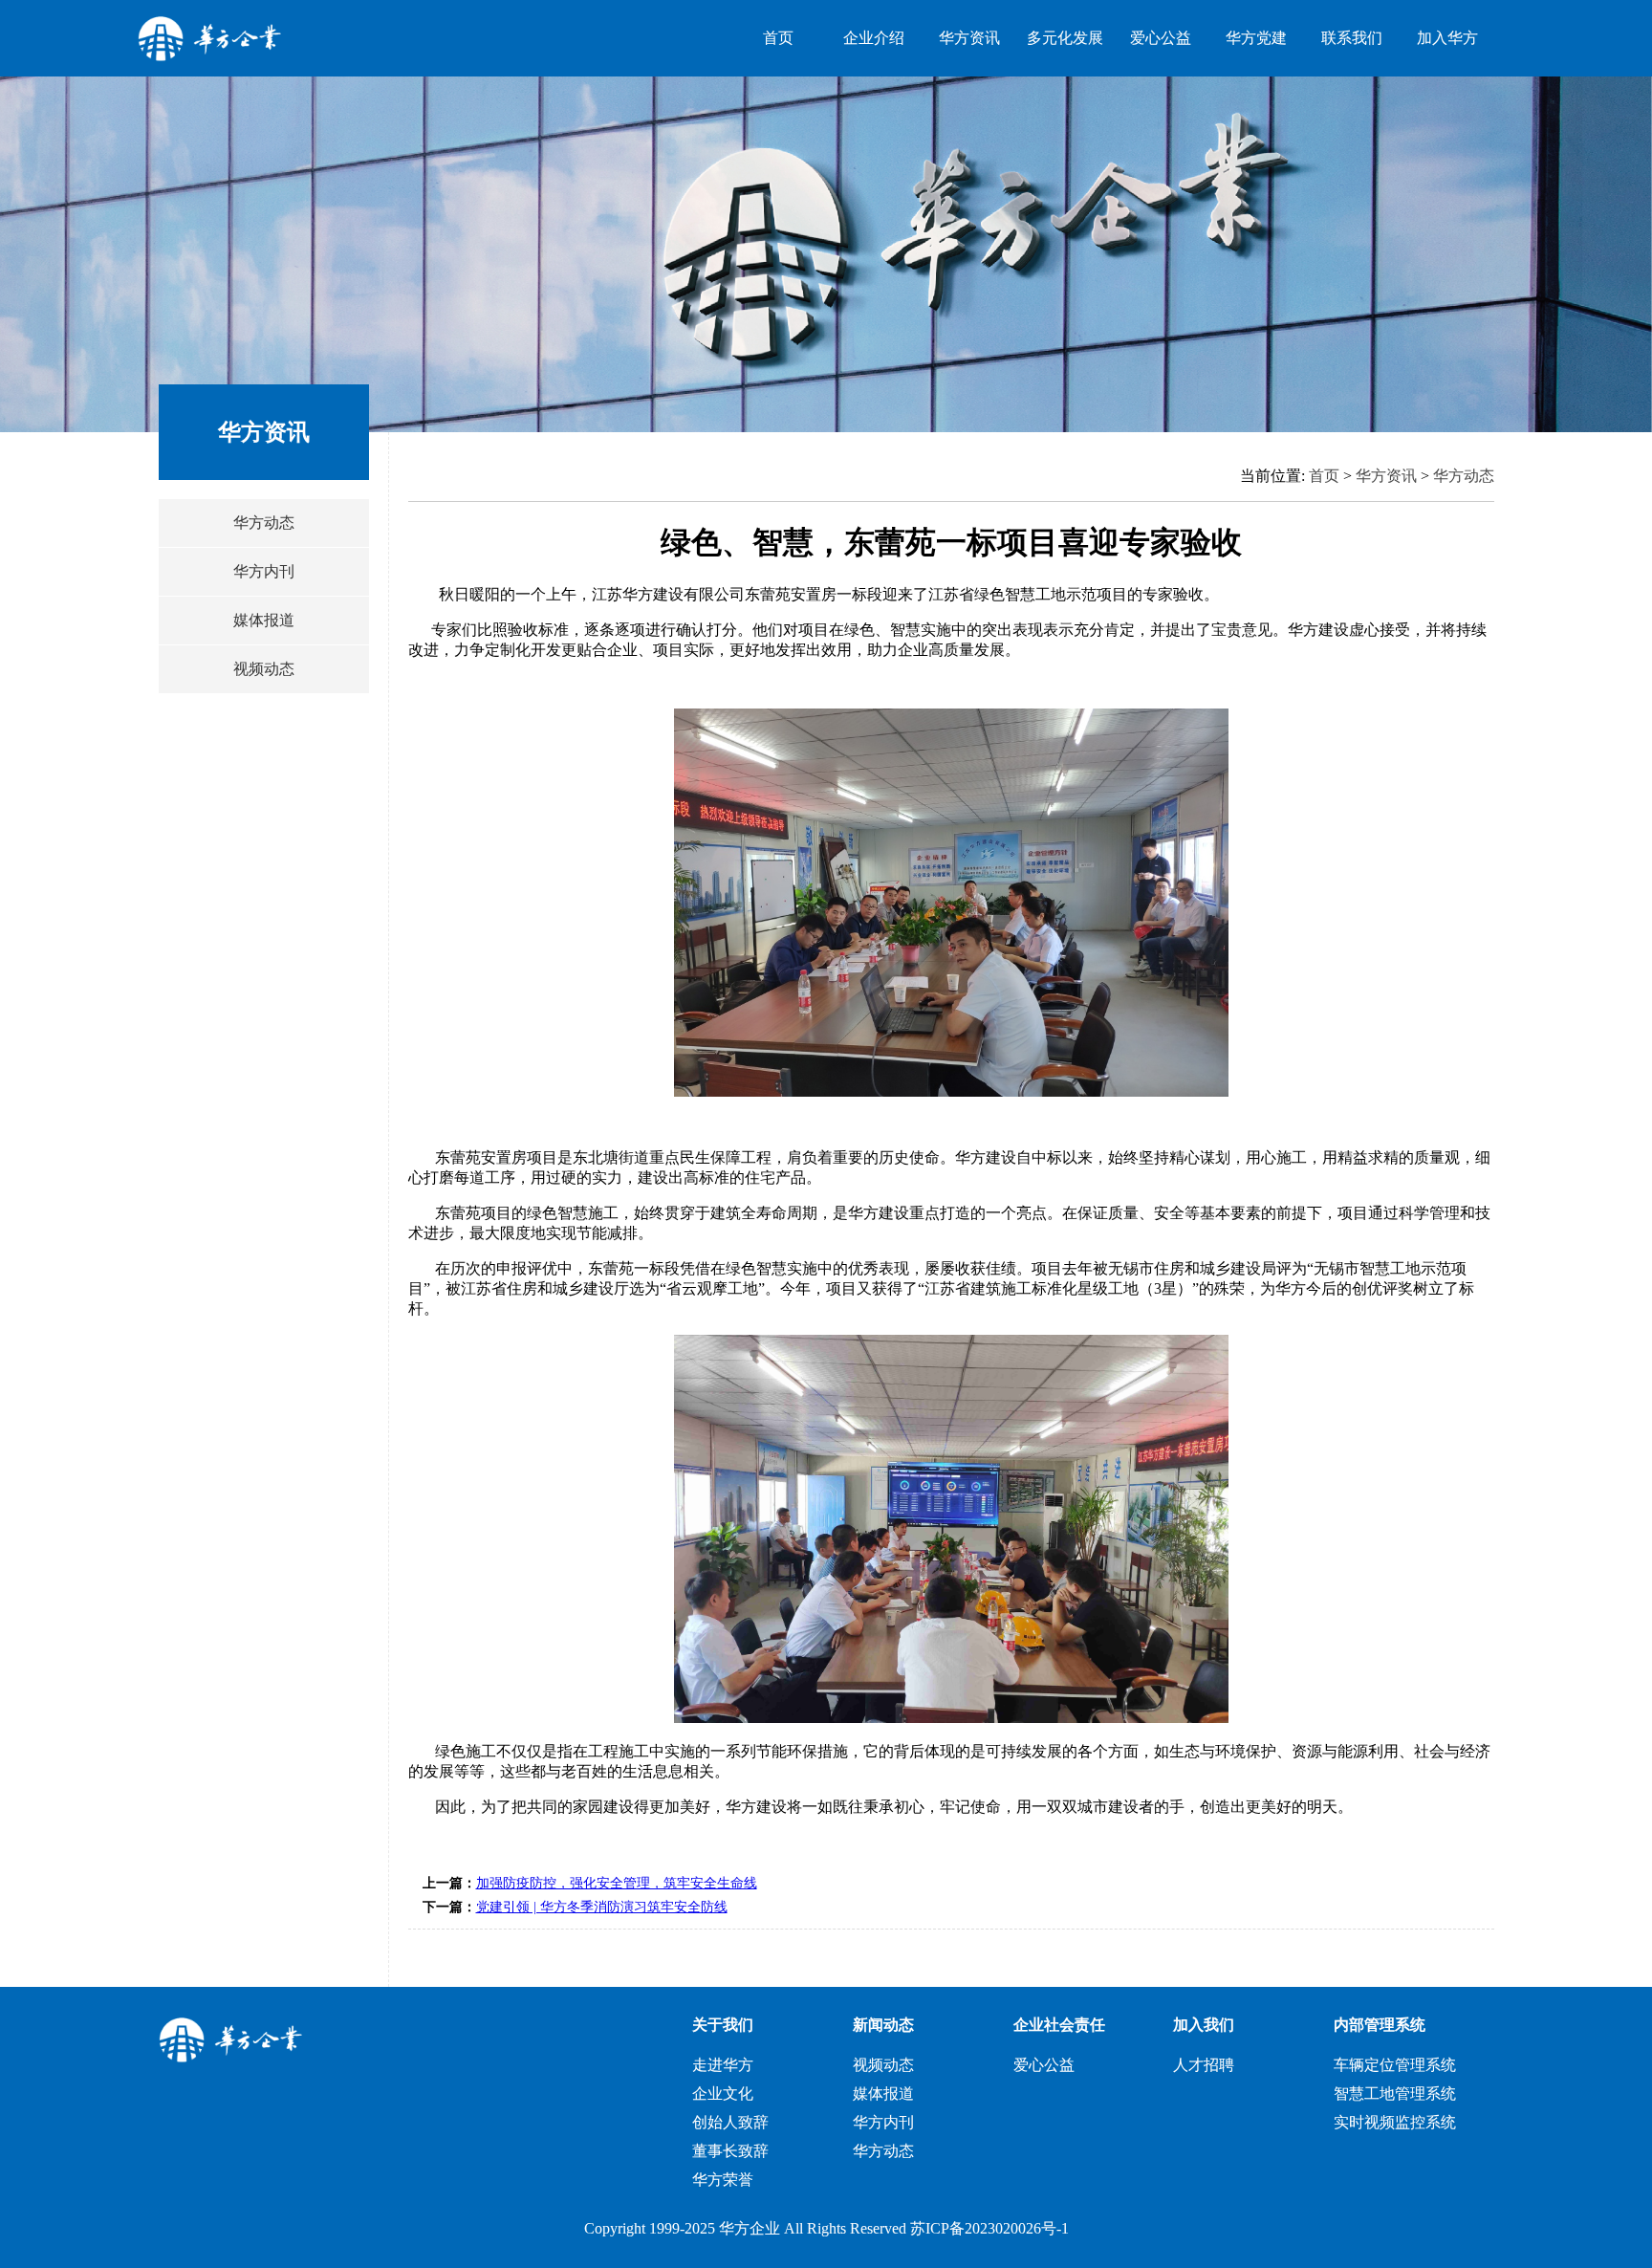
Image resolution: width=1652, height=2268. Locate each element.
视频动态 (264, 669)
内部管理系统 (1380, 2025)
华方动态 (264, 523)
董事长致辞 (730, 2151)
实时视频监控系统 (1395, 2122)
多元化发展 (1065, 38)
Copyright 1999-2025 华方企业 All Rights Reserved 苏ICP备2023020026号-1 (826, 2228)
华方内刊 (264, 571)
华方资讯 (969, 38)
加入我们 (1204, 2025)
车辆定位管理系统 (1395, 2065)
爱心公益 (1161, 38)
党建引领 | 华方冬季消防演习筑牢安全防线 (602, 1907)
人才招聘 (1204, 2065)
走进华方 (723, 2065)
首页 (778, 38)
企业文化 (723, 2094)
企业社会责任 (1059, 2025)
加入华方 (1447, 38)
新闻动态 (883, 2025)
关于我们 (723, 2025)
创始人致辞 (730, 2122)
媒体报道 (264, 620)
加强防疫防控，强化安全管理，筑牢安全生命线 (617, 1883)
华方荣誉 (723, 2180)
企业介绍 (874, 38)
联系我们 (1352, 38)
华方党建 (1256, 38)
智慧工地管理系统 (1395, 2094)
